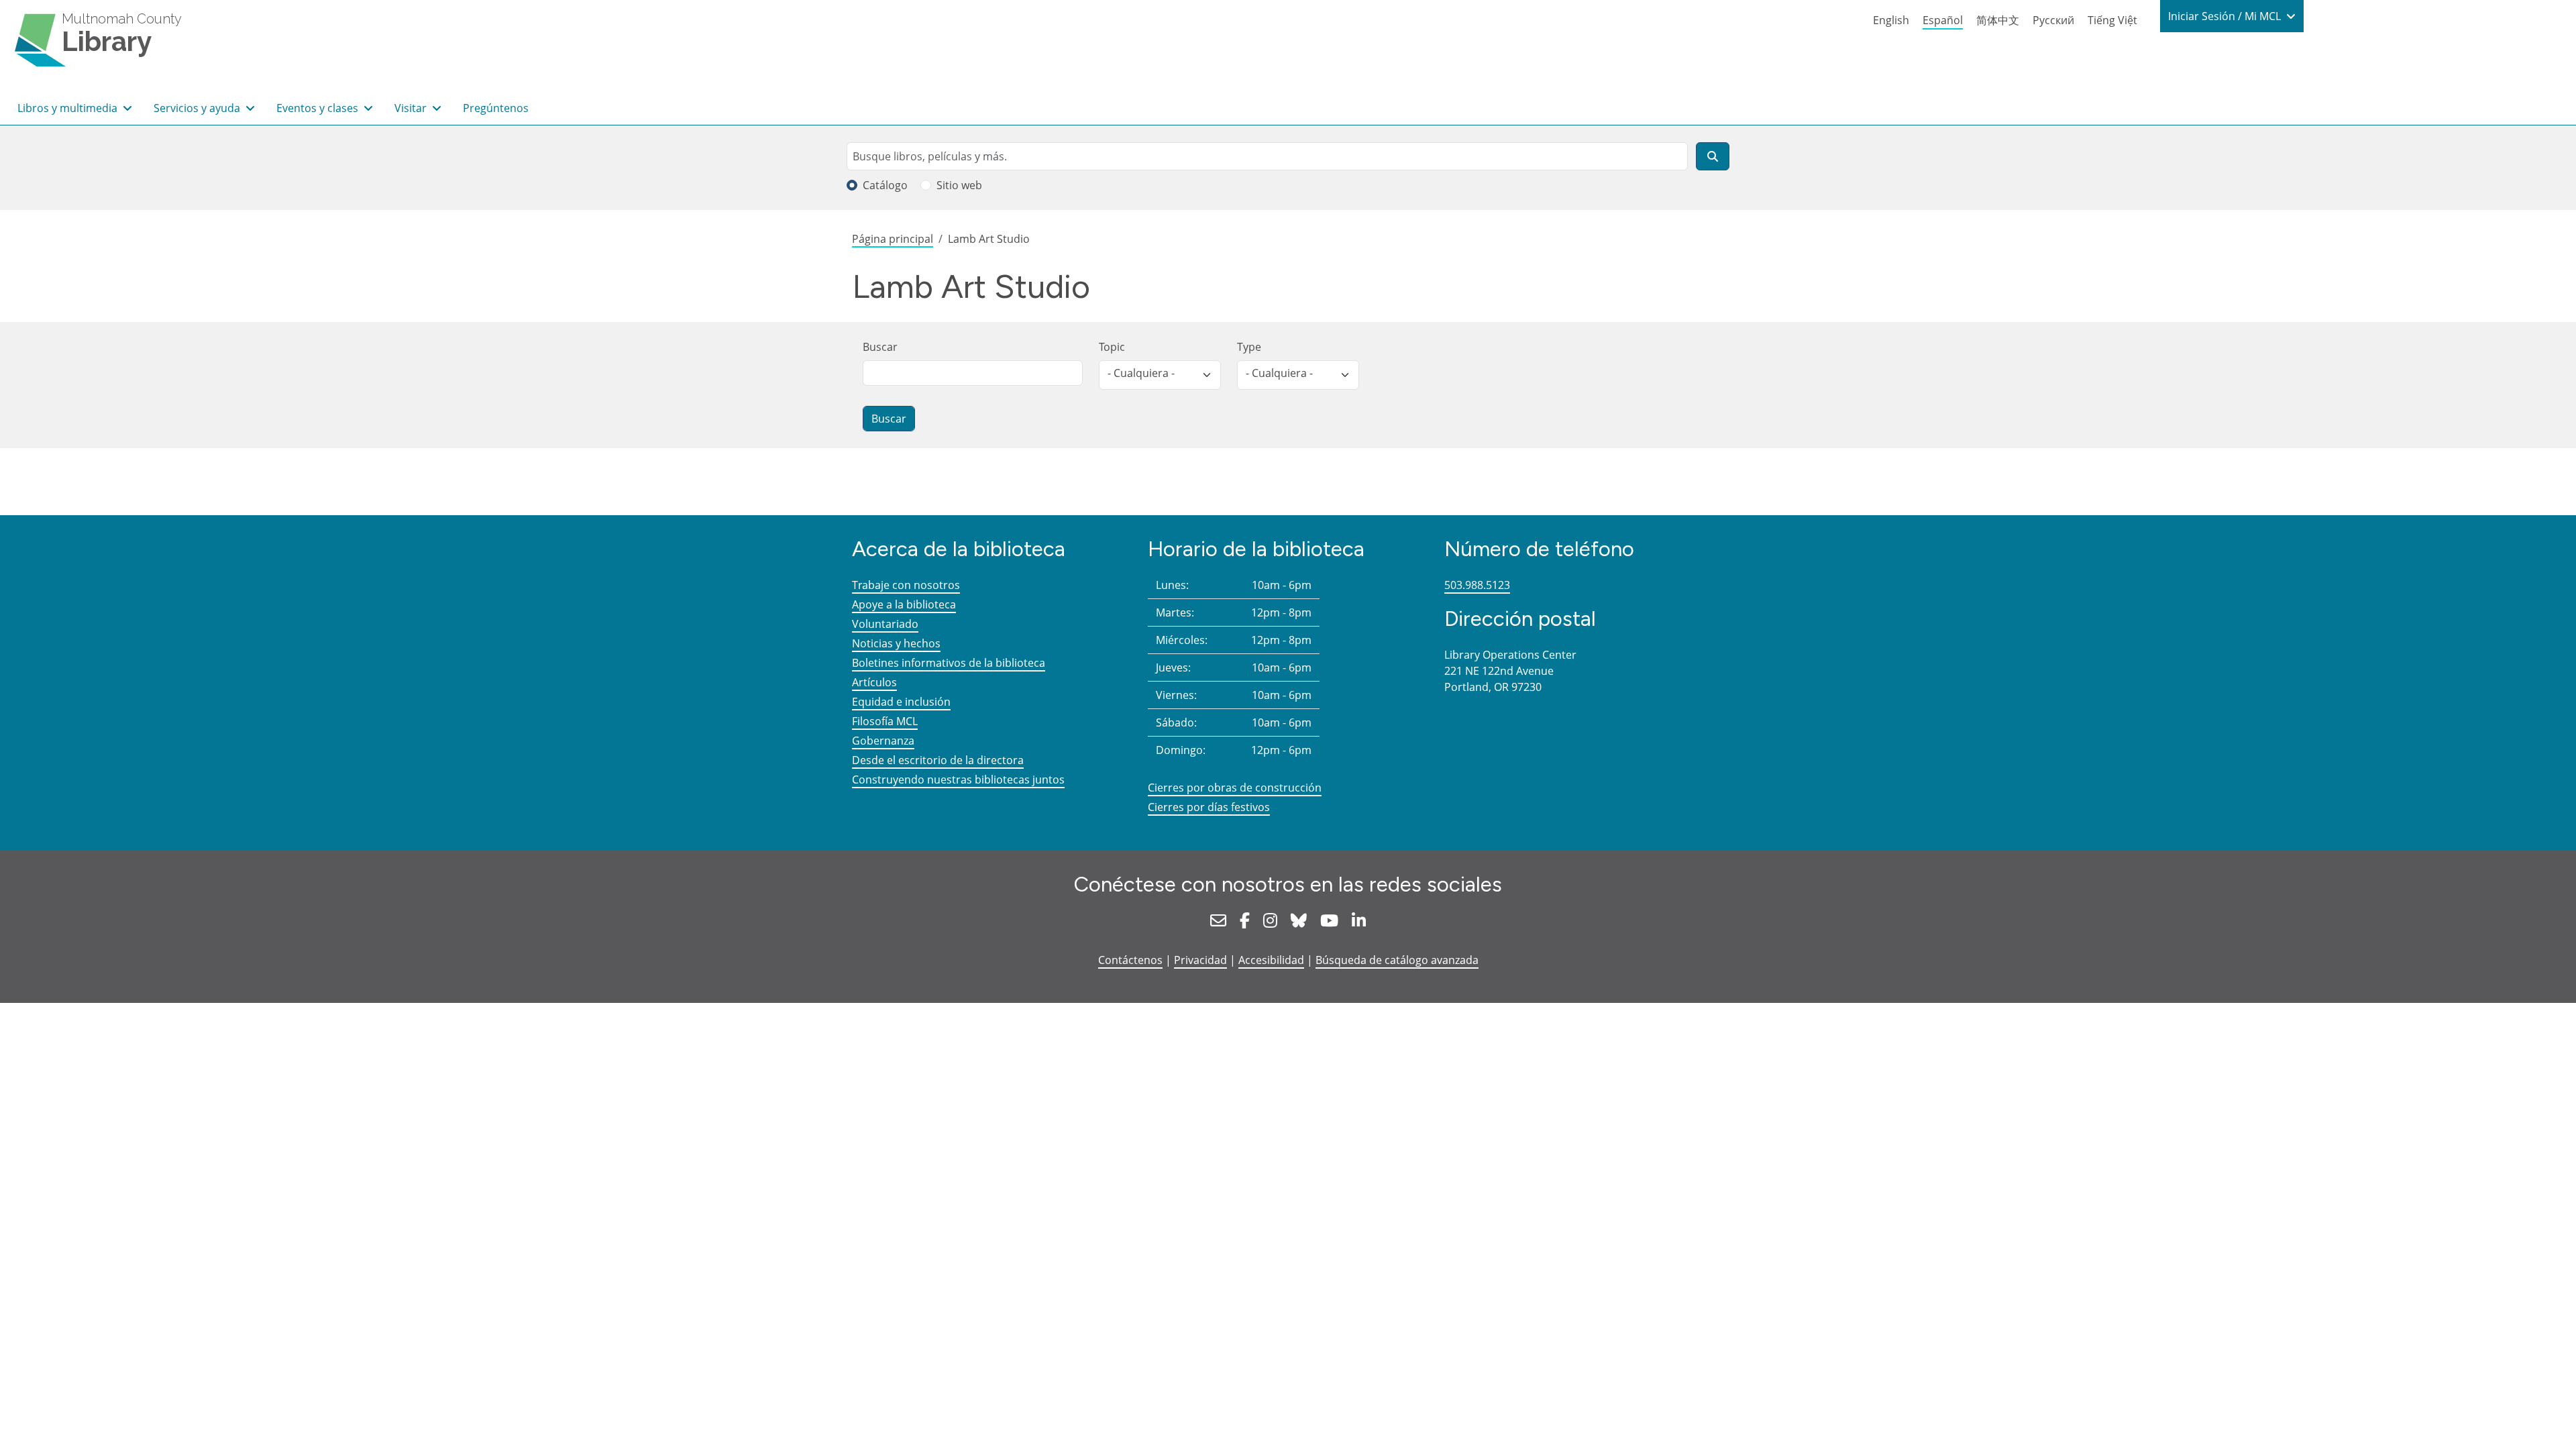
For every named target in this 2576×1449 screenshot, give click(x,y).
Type (1249, 347)
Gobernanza (883, 741)
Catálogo (885, 185)
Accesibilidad (1271, 960)
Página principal (893, 239)
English (1891, 20)
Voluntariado (885, 624)
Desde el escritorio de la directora (938, 760)
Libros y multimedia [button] (69, 108)
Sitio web (959, 185)
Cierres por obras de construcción (1235, 788)
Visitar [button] (412, 108)
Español (1943, 20)
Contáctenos (1130, 960)
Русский (2053, 20)
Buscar (880, 347)
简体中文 (1998, 20)
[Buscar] (1713, 156)
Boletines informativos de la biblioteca (949, 663)
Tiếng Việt (2112, 20)
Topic (1112, 347)
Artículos (874, 682)
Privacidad (1200, 960)
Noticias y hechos (896, 643)
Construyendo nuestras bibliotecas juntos (958, 780)
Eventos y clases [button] (319, 108)
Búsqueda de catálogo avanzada (1397, 960)
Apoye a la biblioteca (904, 604)
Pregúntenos (496, 108)
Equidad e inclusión (901, 702)
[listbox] (1160, 375)
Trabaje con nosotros (906, 585)
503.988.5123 (1477, 585)
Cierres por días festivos (1209, 807)
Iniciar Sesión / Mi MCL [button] (2226, 16)
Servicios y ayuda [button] (198, 108)
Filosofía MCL (885, 721)
